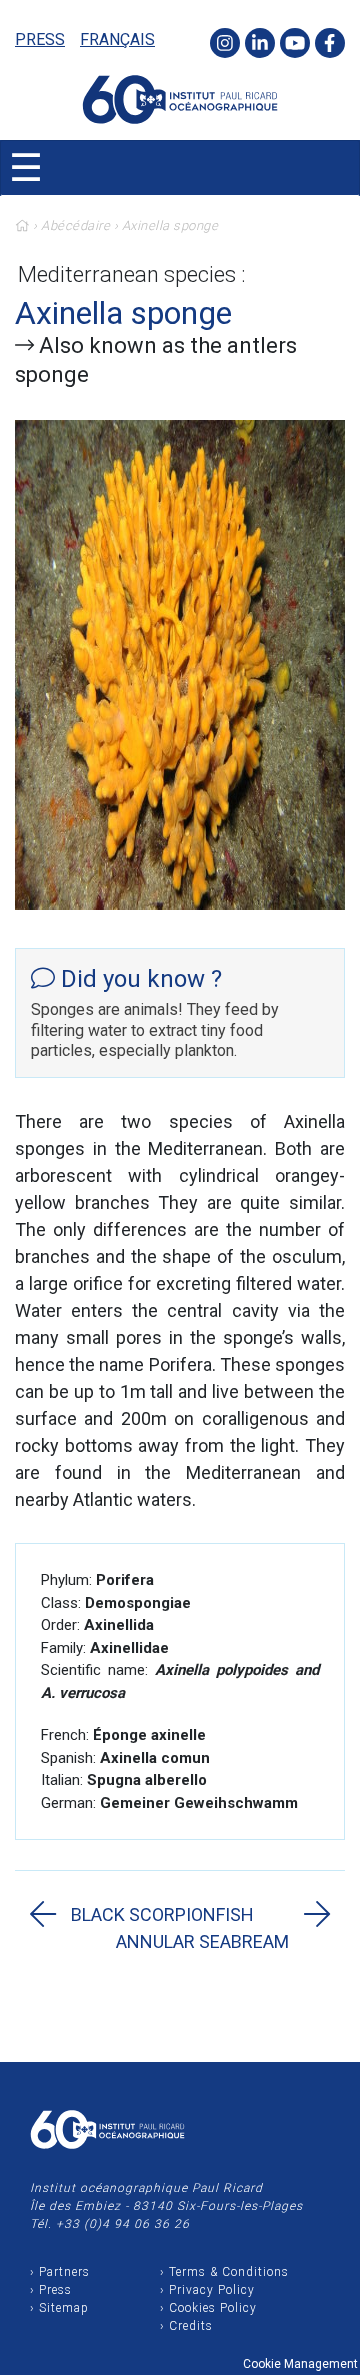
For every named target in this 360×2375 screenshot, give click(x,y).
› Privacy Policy (207, 2290)
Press (40, 39)
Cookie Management (300, 2364)
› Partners (60, 2272)
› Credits (186, 2326)
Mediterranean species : (132, 274)
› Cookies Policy (208, 2308)
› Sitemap (59, 2308)
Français (117, 39)
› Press (51, 2290)
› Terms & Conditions (224, 2272)
